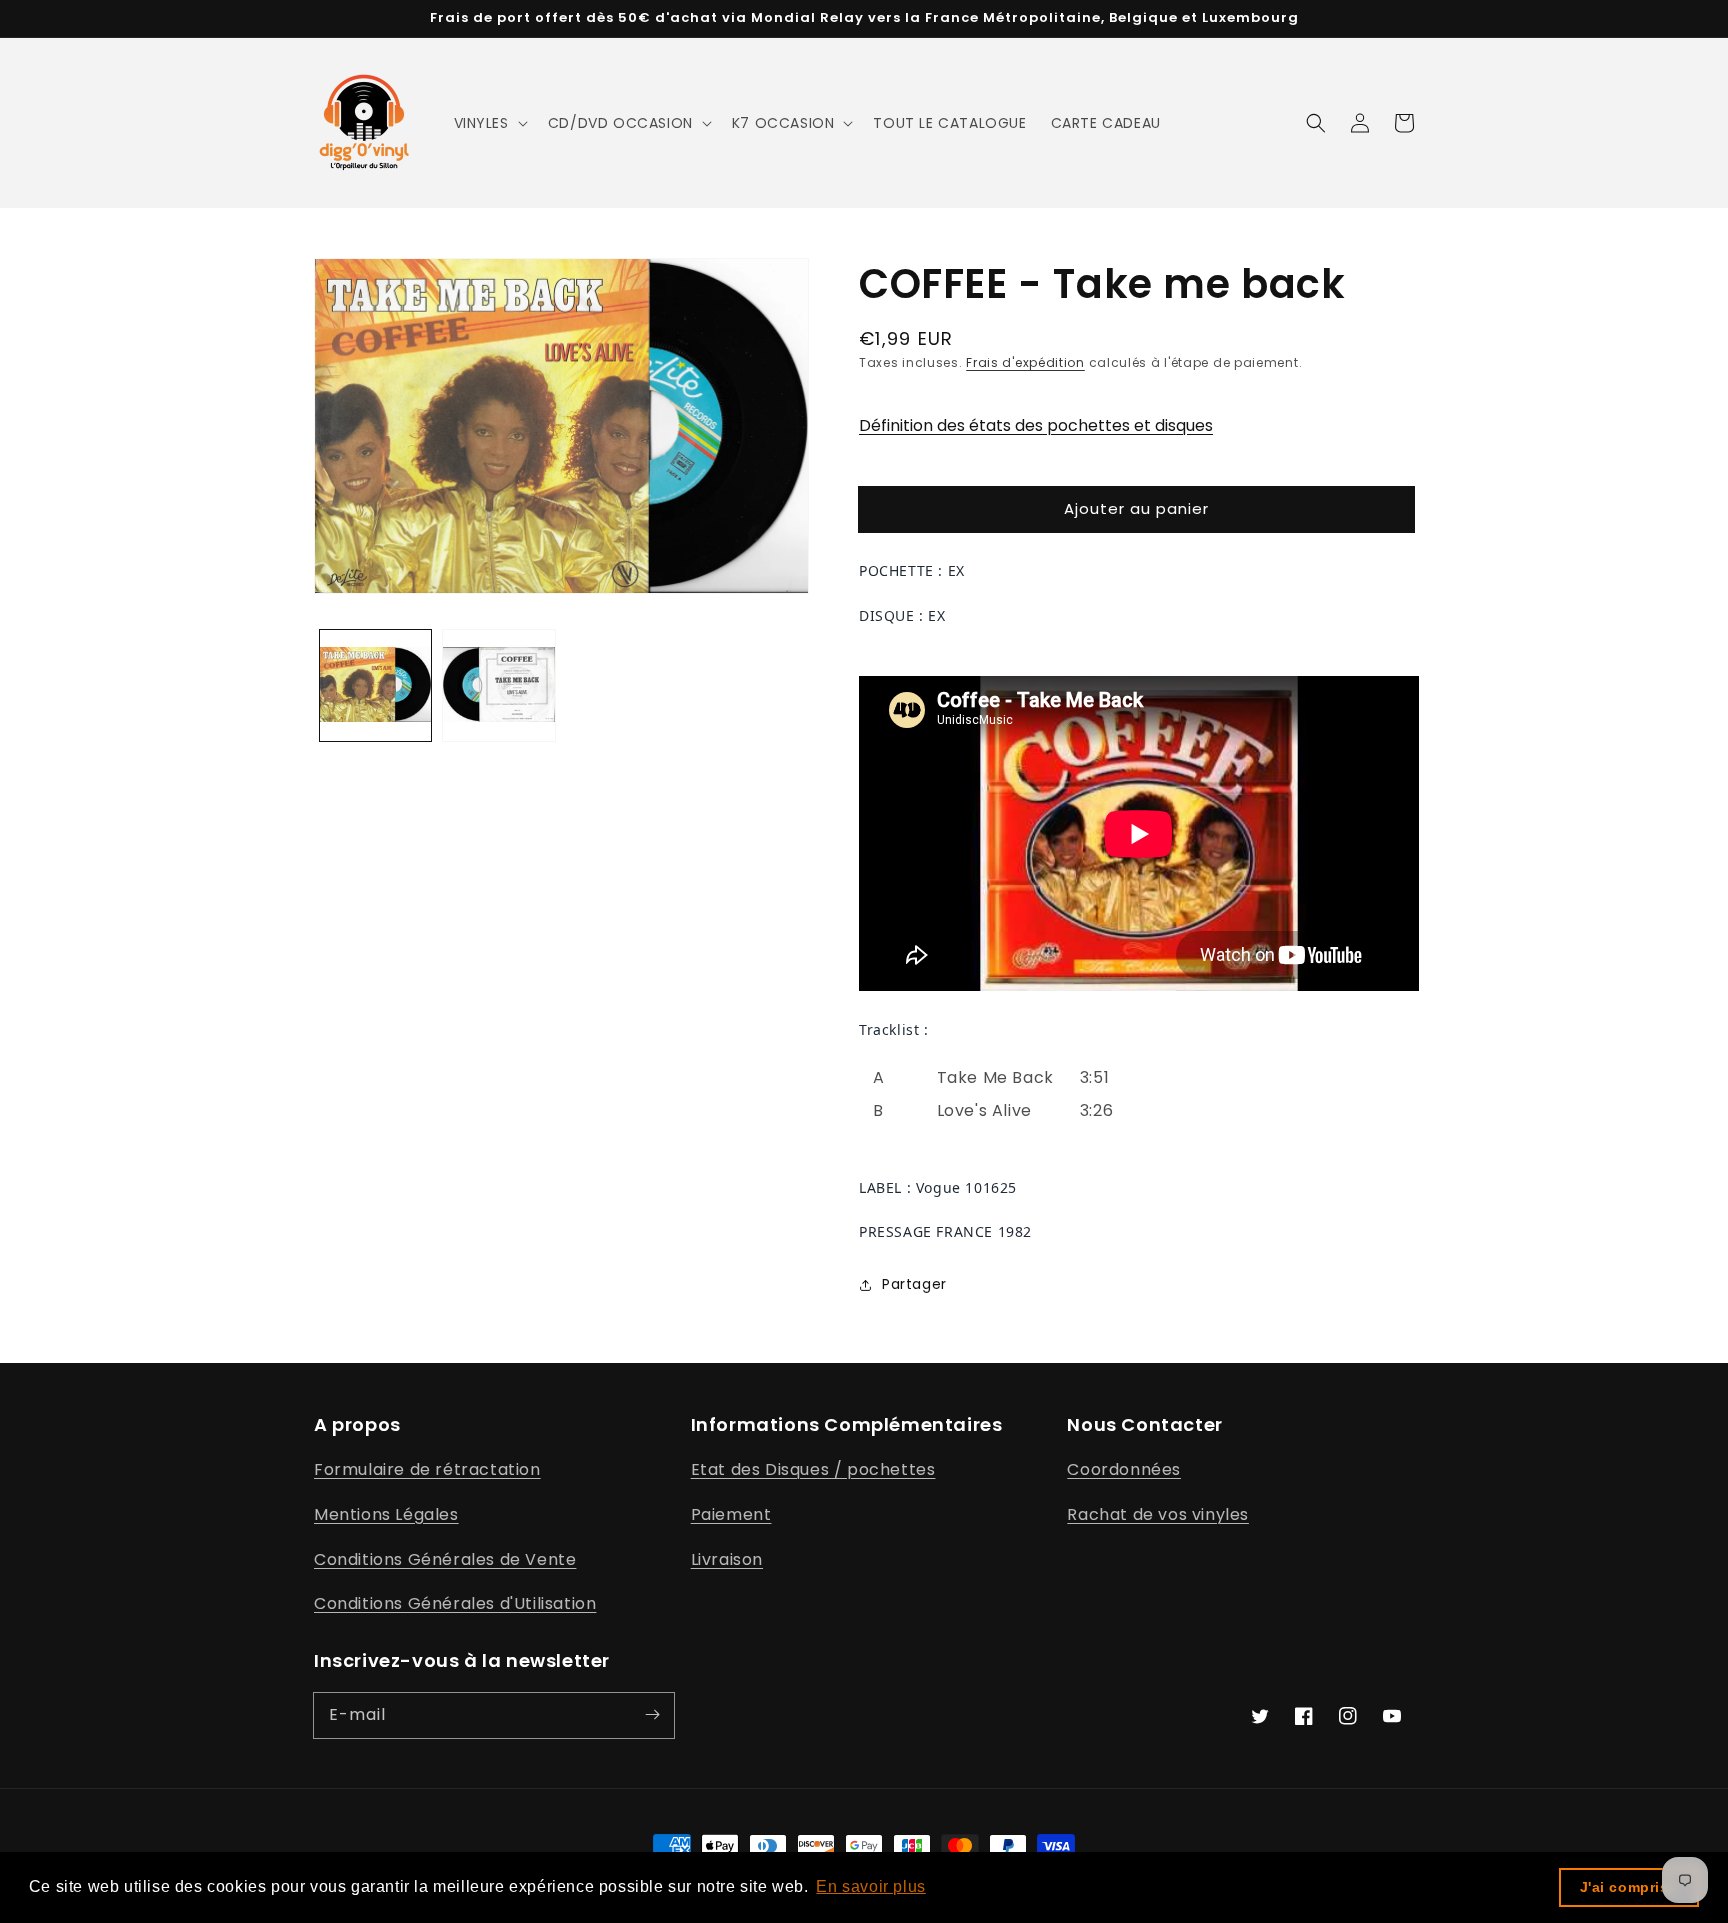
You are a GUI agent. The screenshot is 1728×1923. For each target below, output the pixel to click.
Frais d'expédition (1025, 362)
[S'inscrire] (652, 1715)
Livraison (727, 1559)
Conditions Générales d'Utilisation (455, 1603)
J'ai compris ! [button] (1629, 1887)
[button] (489, 123)
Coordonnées (1124, 1469)
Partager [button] (914, 1284)
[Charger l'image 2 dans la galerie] (498, 685)
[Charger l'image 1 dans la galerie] (375, 685)
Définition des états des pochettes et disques (1036, 425)
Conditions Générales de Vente (445, 1559)
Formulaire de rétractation (427, 1469)
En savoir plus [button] (870, 1886)
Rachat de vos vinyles (1158, 1514)
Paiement (731, 1514)
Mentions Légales (386, 1514)
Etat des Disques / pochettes (813, 1469)
